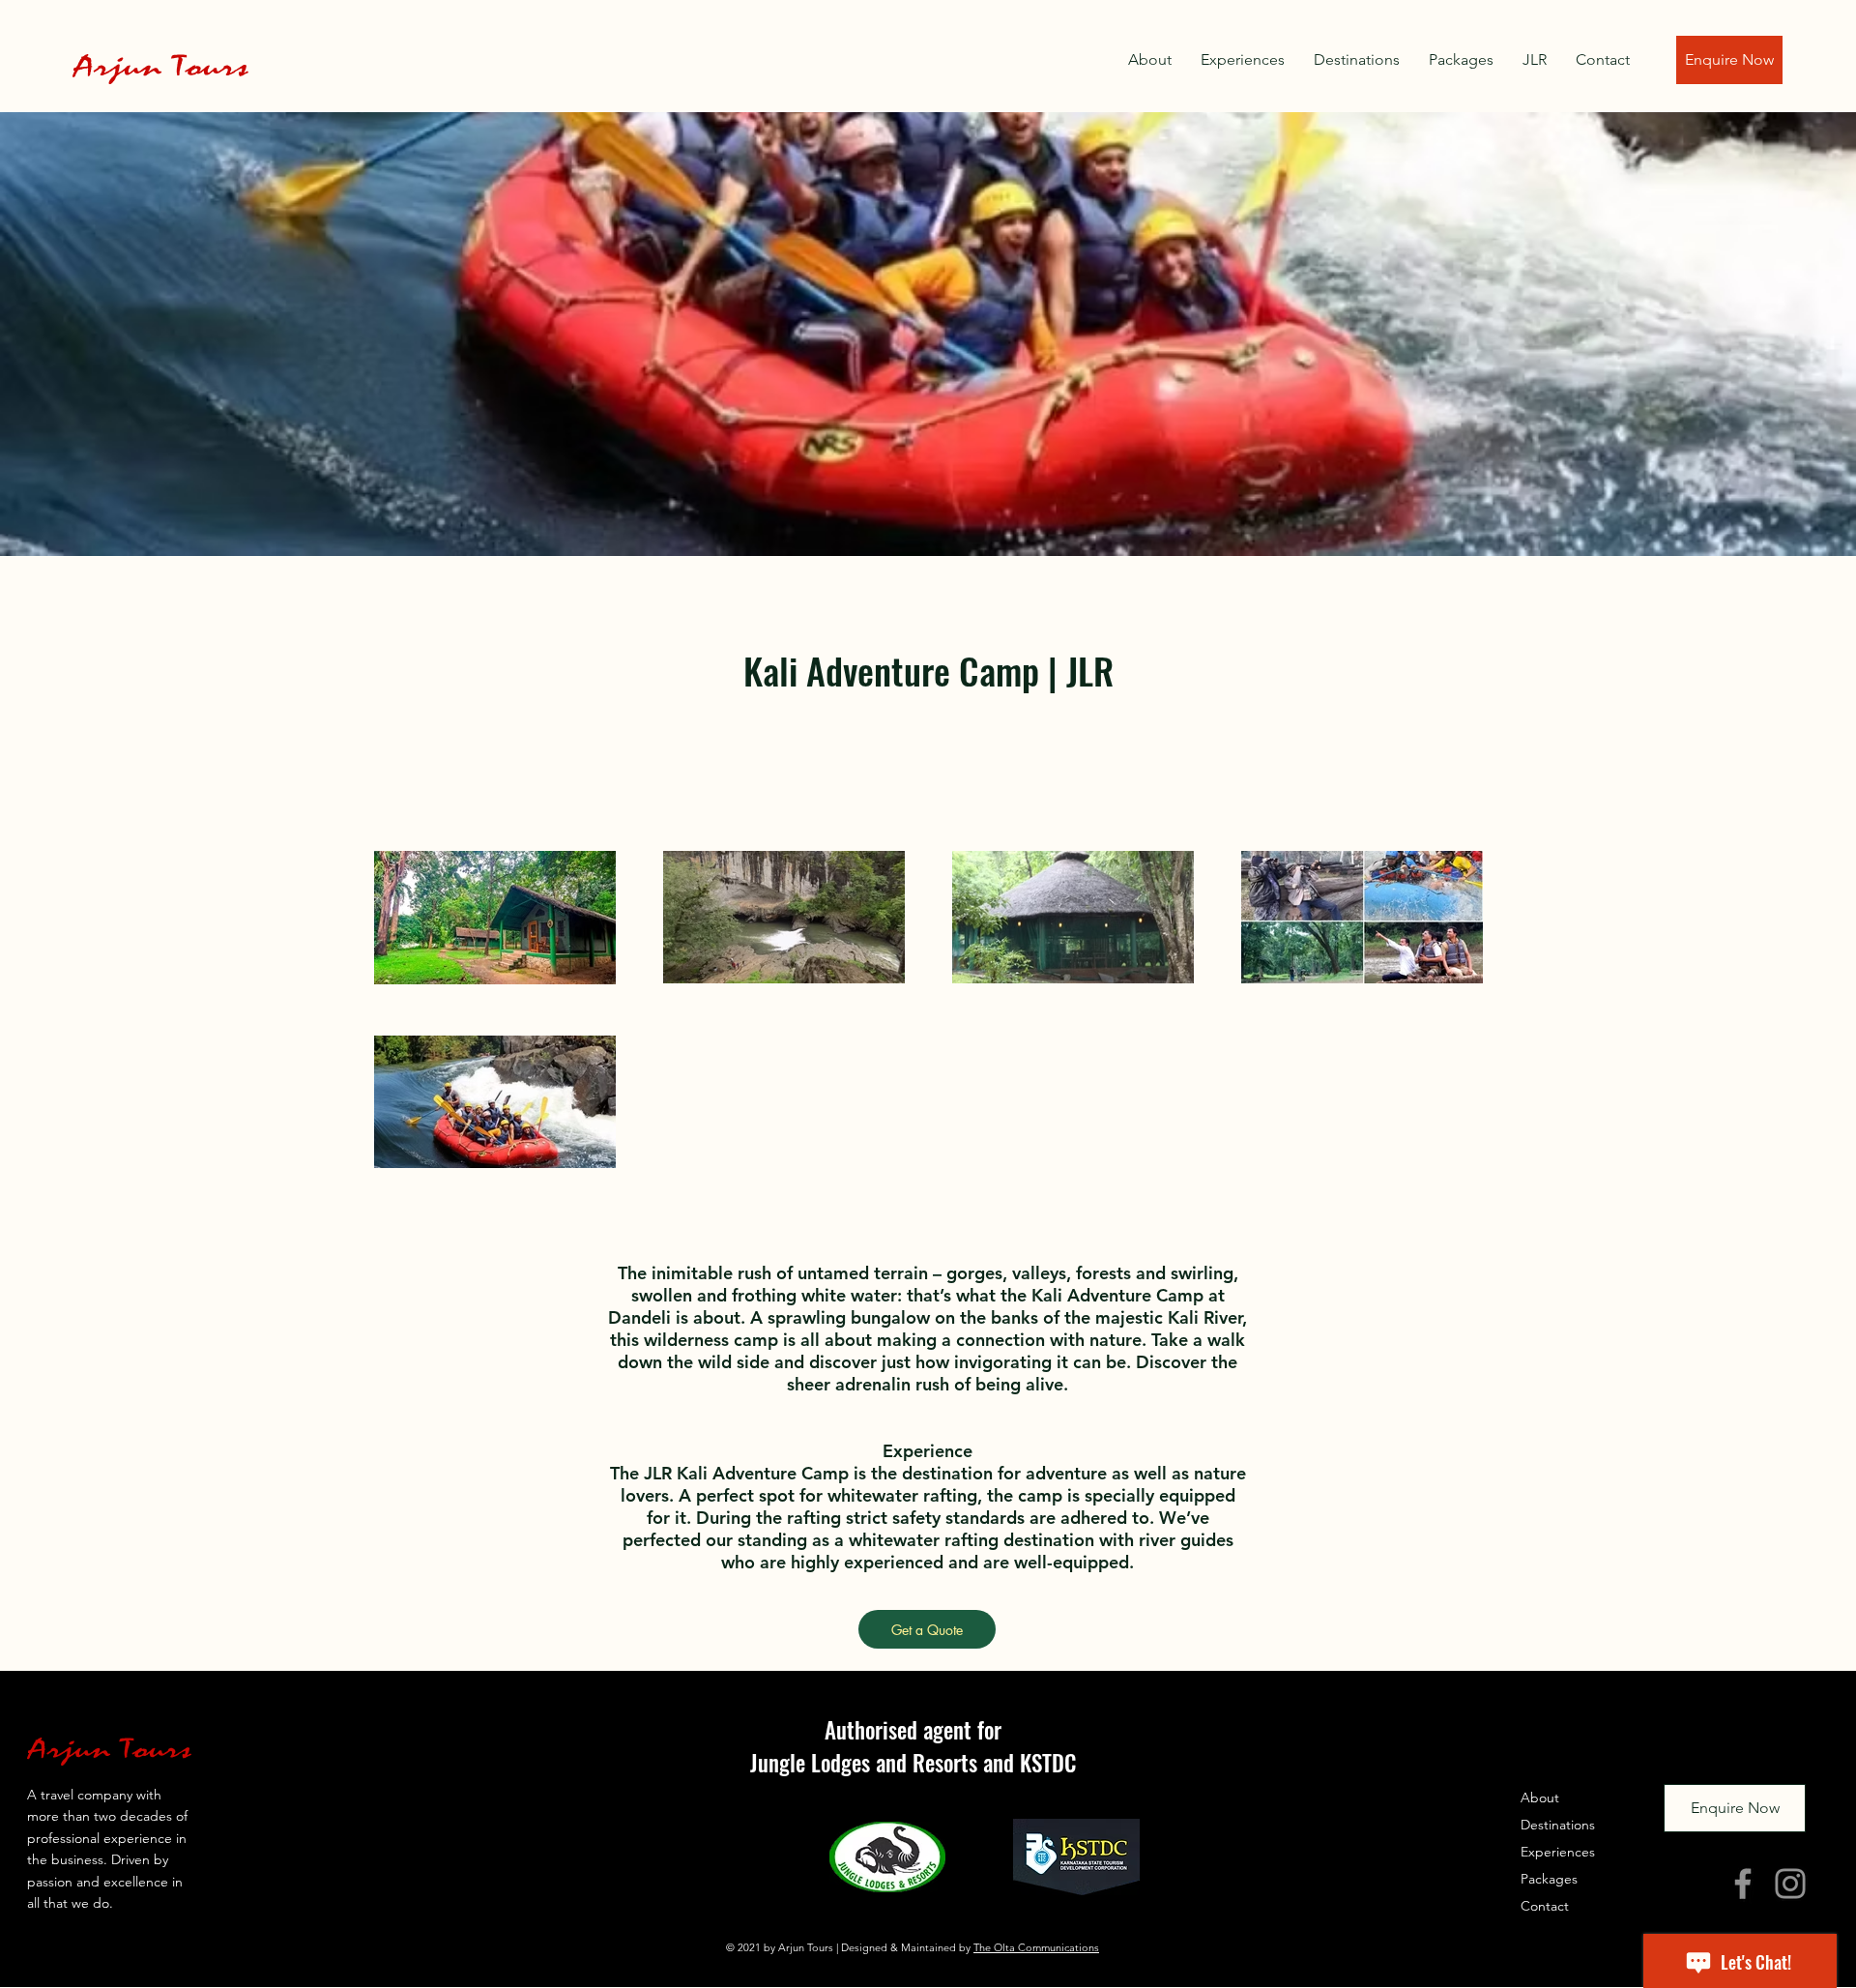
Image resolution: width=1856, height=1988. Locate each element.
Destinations (1558, 1825)
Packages (1549, 1879)
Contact (1545, 1906)
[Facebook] (1743, 1884)
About (1540, 1798)
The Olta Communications (1036, 1947)
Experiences (1558, 1852)
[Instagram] (1790, 1884)
